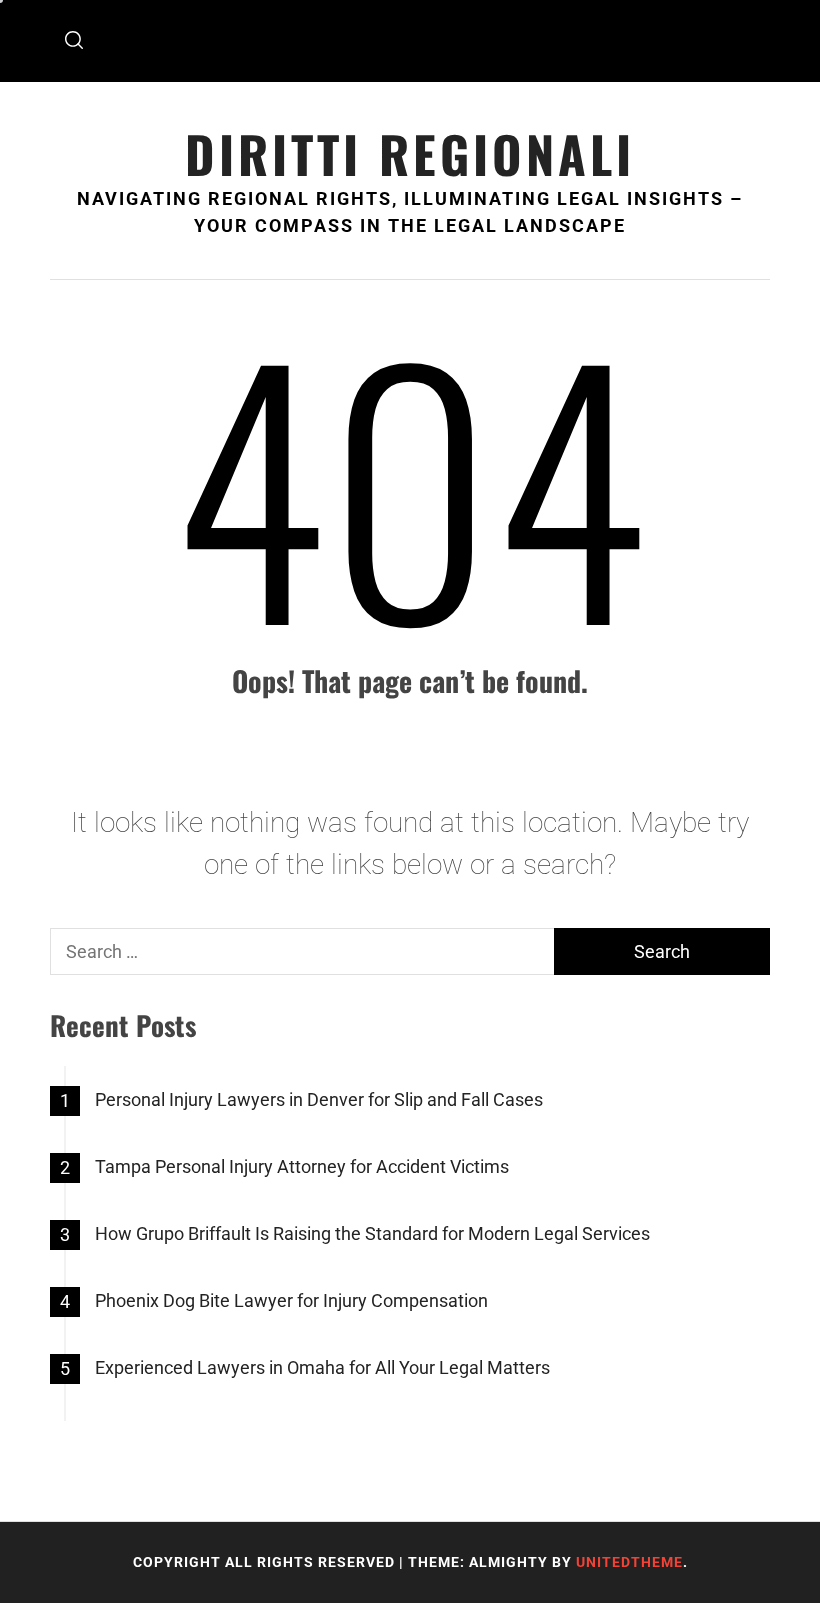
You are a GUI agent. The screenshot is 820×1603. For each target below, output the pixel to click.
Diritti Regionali (410, 153)
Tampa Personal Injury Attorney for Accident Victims (302, 1166)
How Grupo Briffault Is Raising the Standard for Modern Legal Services (372, 1233)
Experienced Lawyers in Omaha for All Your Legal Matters (322, 1367)
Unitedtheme (629, 1562)
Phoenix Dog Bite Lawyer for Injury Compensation (291, 1300)
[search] (74, 41)
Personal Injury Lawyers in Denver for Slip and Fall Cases (319, 1099)
